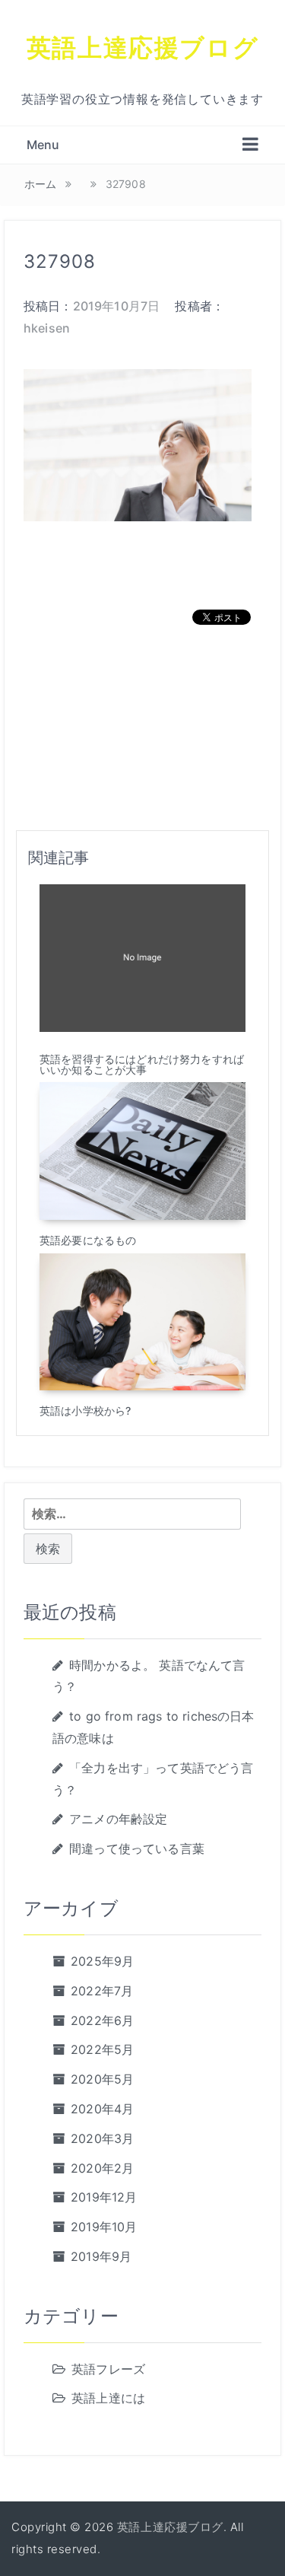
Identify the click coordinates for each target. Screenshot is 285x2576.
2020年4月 (102, 2109)
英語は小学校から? (85, 1411)
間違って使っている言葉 (137, 1848)
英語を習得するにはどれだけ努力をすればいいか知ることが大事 (142, 1064)
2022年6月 (102, 2020)
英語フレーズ (108, 2369)
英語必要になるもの (88, 1240)
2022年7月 (102, 1991)
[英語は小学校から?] (142, 1320)
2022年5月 (102, 2049)
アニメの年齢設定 (118, 1819)
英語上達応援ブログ (142, 47)
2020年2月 (102, 2168)
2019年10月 (104, 2227)
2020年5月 (102, 2079)
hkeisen (47, 328)
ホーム (40, 184)
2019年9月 (101, 2256)
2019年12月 (104, 2197)
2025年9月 (102, 1961)
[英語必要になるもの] (142, 1150)
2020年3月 (102, 2138)
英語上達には (108, 2398)
